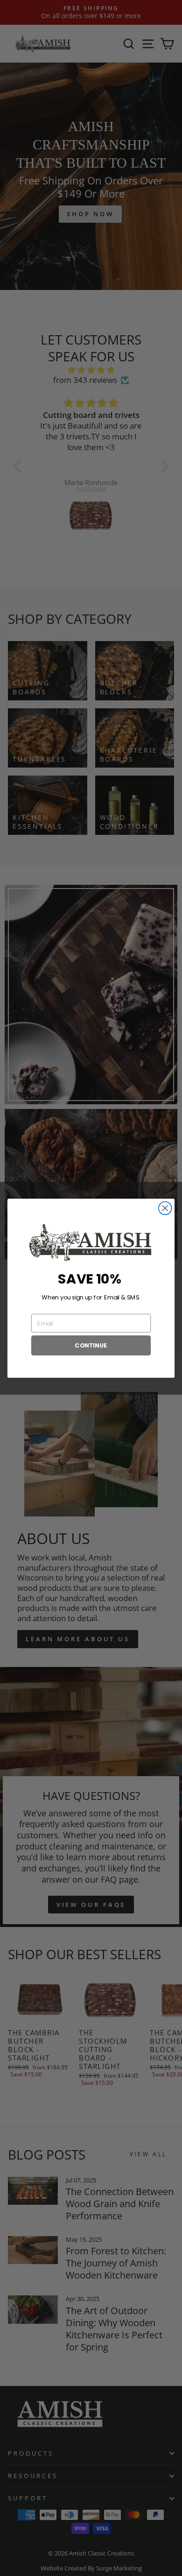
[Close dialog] (165, 1208)
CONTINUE (91, 1345)
